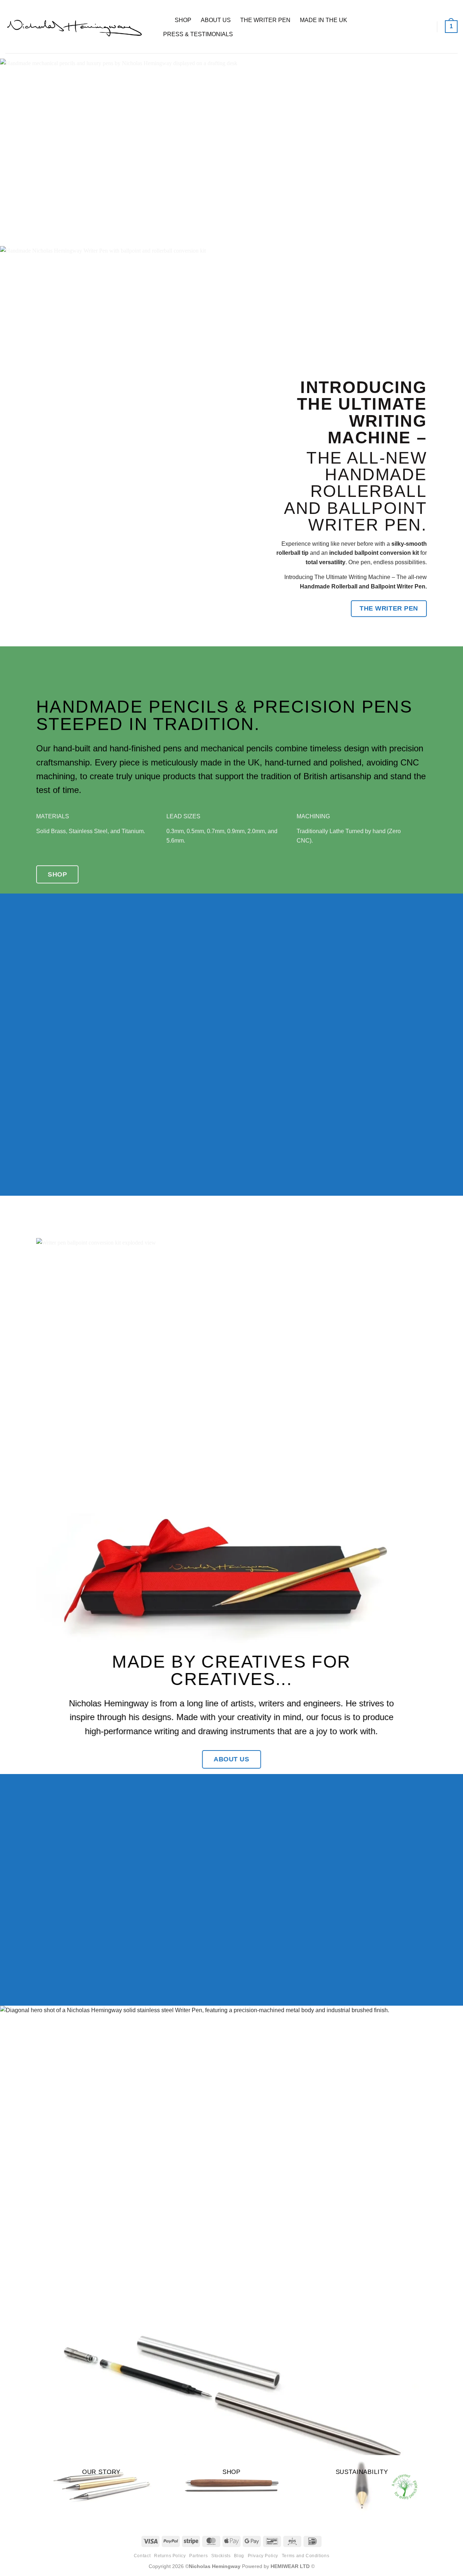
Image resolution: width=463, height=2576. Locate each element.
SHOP (183, 20)
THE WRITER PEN (265, 20)
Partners (198, 2556)
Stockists (221, 2556)
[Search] (162, 20)
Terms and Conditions (305, 2556)
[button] (451, 27)
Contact (142, 2556)
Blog (239, 2556)
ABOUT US (216, 20)
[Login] (426, 27)
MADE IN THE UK (324, 20)
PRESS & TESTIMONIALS (198, 34)
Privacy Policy (263, 2556)
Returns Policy (170, 2556)
